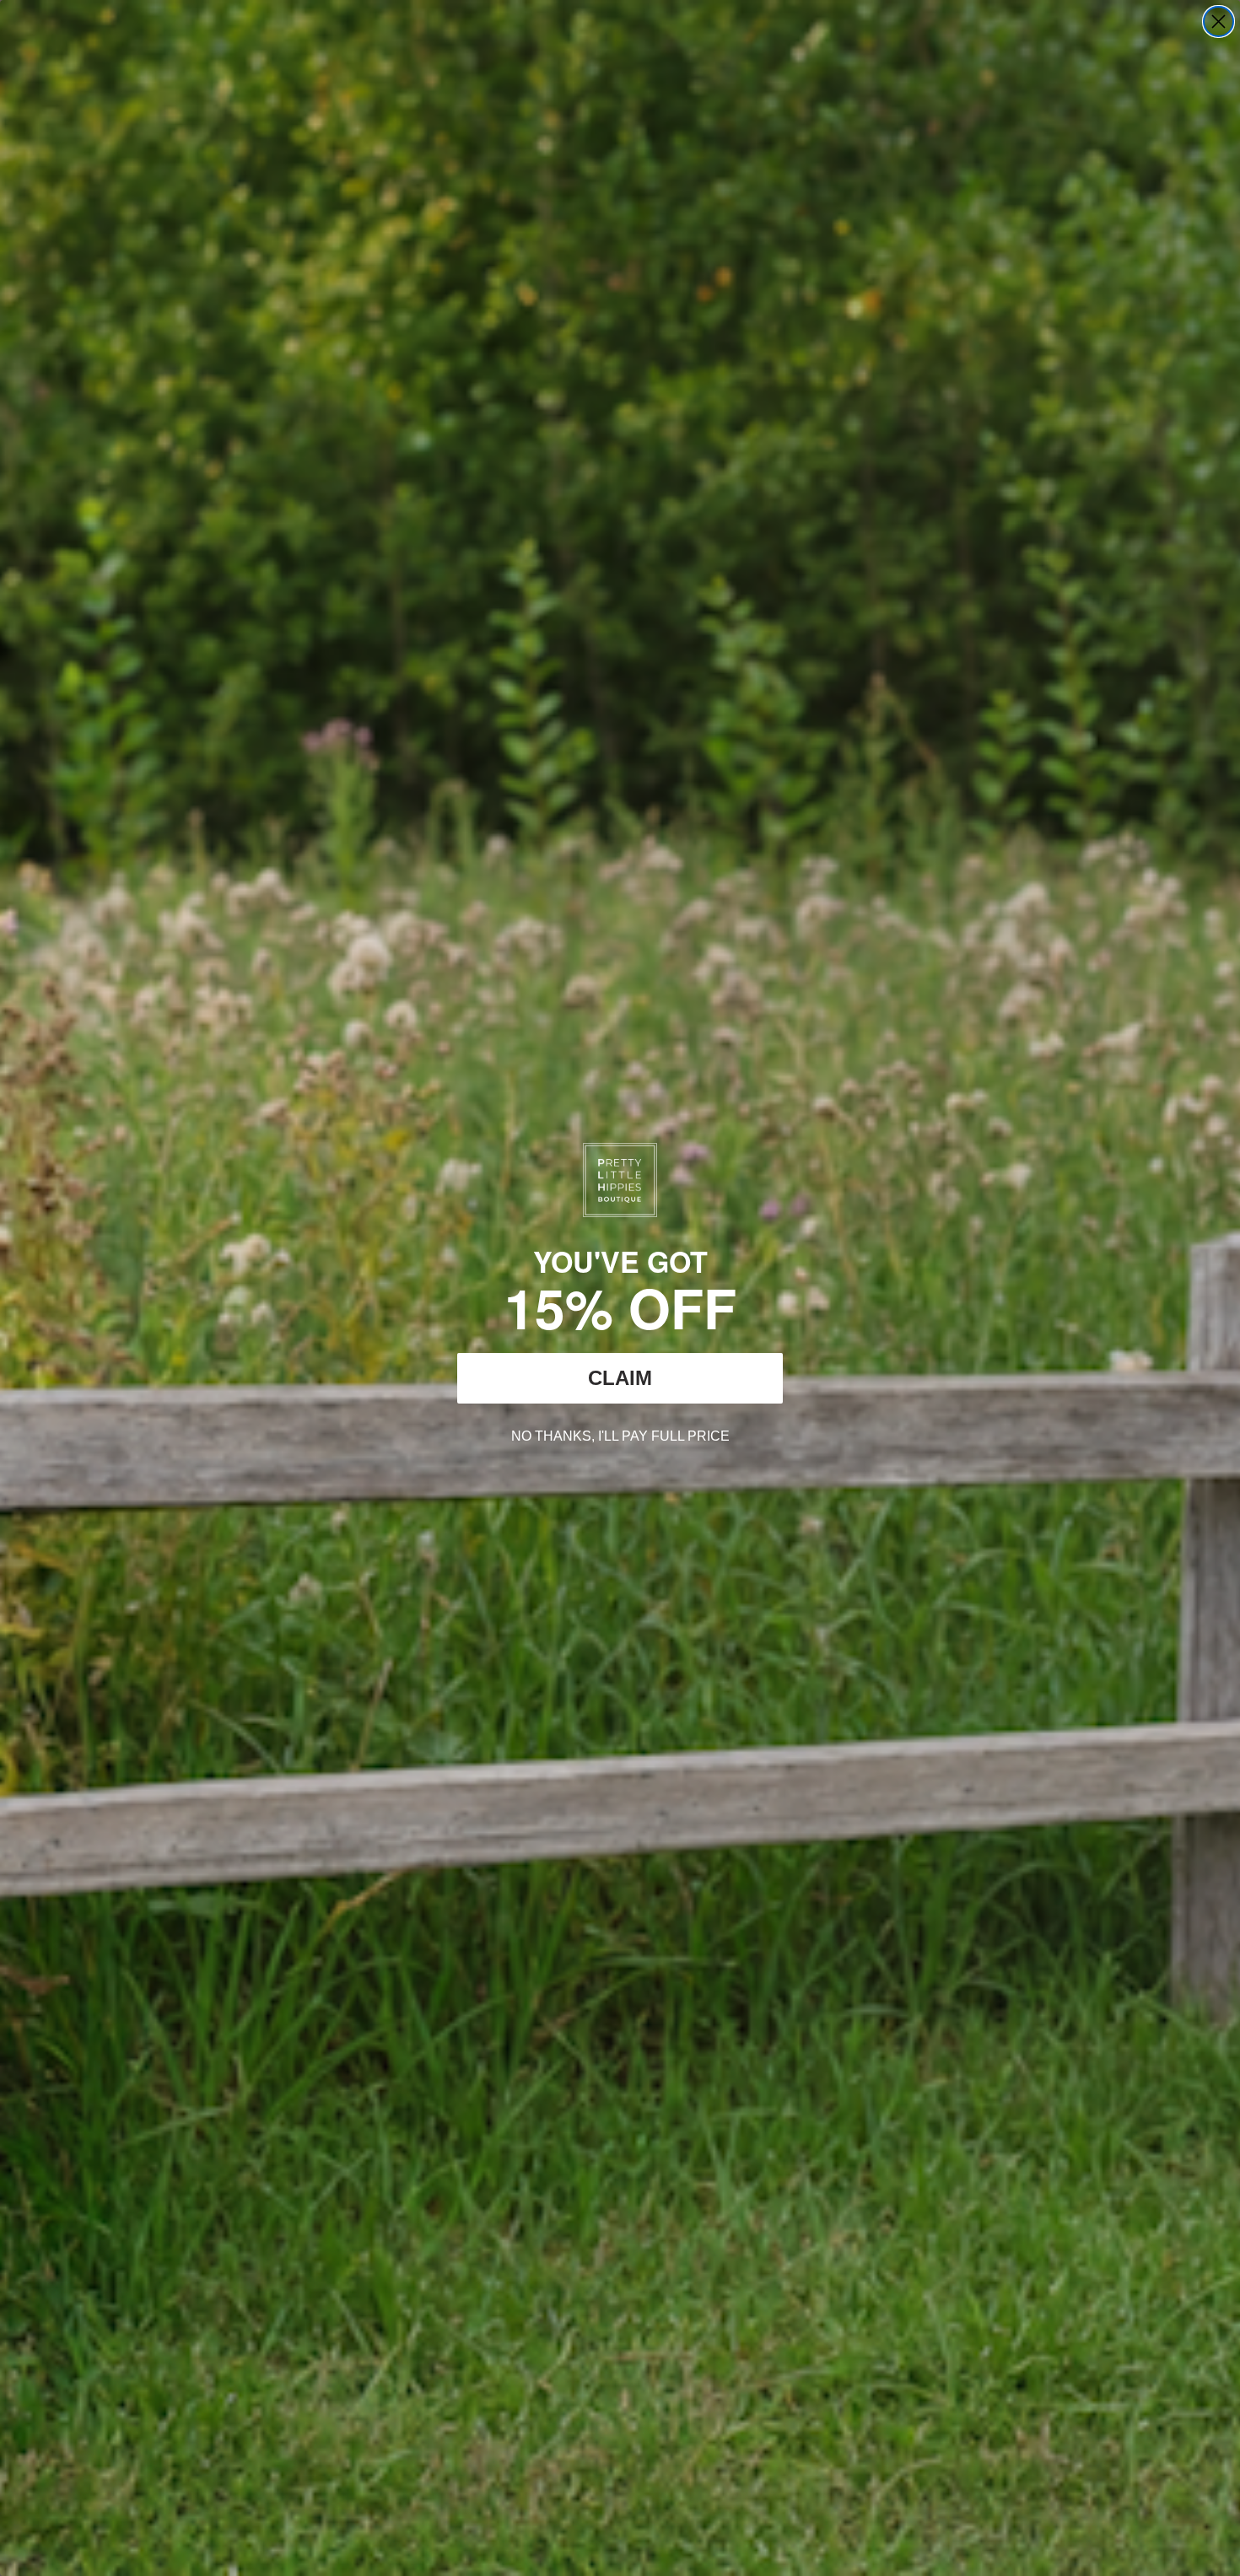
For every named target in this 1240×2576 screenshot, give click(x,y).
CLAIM (620, 1378)
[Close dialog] (1218, 22)
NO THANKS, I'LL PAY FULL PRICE (620, 1434)
